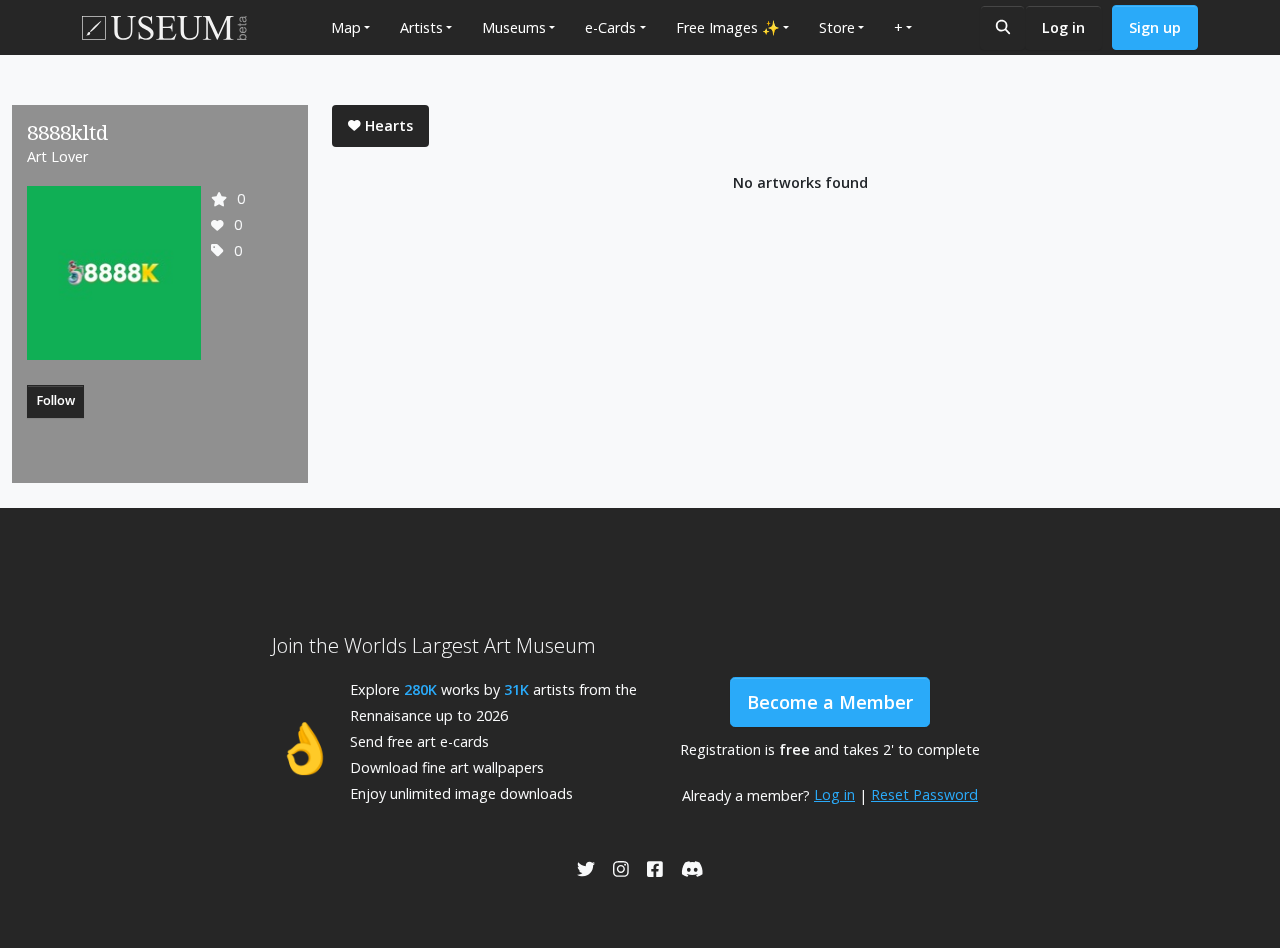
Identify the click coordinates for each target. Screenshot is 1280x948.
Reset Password (924, 794)
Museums (514, 27)
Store (837, 27)
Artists (421, 27)
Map (346, 27)
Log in (1063, 27)
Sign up (1155, 27)
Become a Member (830, 702)
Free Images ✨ (728, 27)
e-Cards (610, 27)
